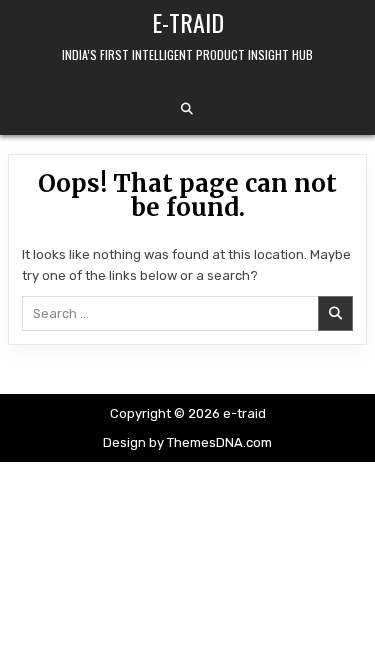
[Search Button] (187, 109)
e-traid (188, 22)
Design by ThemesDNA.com (187, 442)
